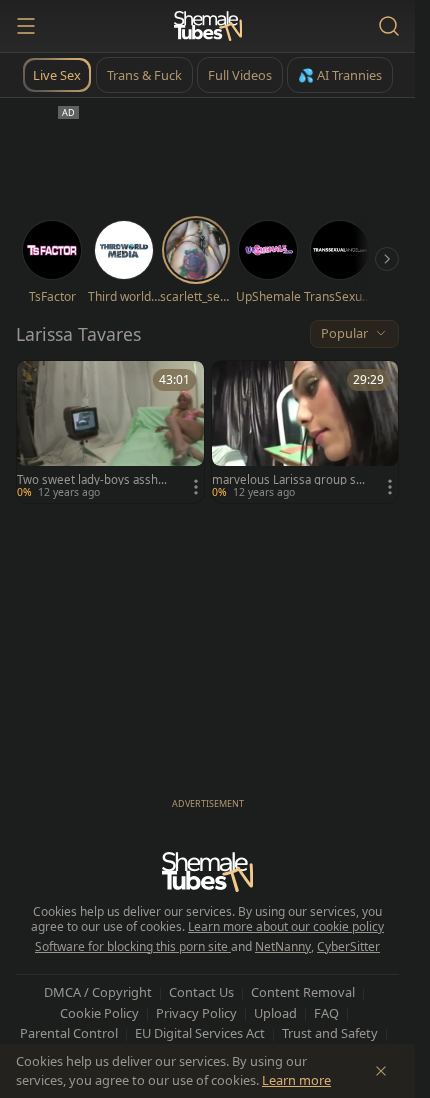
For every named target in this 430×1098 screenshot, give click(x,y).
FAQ (326, 1013)
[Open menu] (26, 26)
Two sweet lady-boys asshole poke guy (92, 480)
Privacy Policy (196, 1013)
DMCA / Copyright (98, 992)
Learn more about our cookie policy (286, 926)
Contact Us (201, 992)
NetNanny (283, 946)
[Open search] (389, 26)
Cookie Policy (99, 1013)
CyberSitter (348, 946)
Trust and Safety (330, 1033)
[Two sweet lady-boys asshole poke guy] (110, 432)
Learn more (296, 1080)
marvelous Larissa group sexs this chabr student (287, 480)
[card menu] (196, 487)
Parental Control (69, 1033)
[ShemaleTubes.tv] (208, 26)
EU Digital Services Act (200, 1033)
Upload (275, 1013)
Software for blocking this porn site (133, 946)
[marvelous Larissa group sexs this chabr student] (305, 432)
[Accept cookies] (381, 1071)
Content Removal (303, 992)
